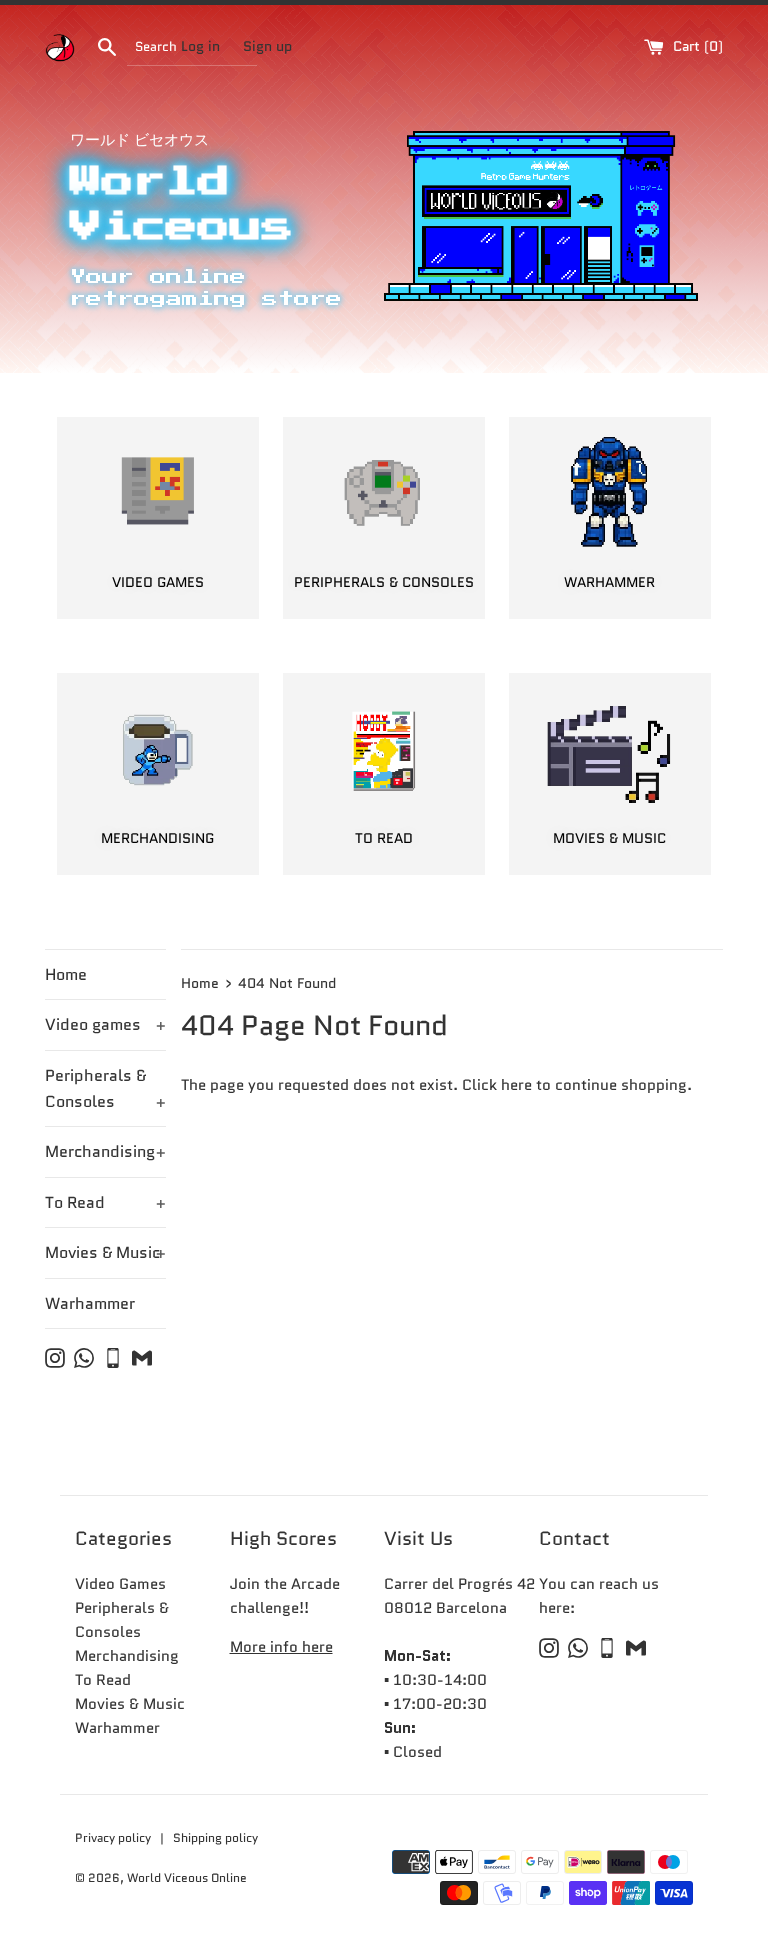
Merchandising (105, 1151)
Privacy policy (114, 1837)
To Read (105, 1202)
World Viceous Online (187, 1877)
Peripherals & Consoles (105, 1088)
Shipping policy (215, 1837)
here (516, 1085)
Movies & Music (105, 1252)
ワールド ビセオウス (139, 140)
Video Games (120, 1584)
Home (66, 974)
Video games (105, 1024)
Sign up (267, 46)
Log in (200, 46)
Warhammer (90, 1303)
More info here (281, 1647)
